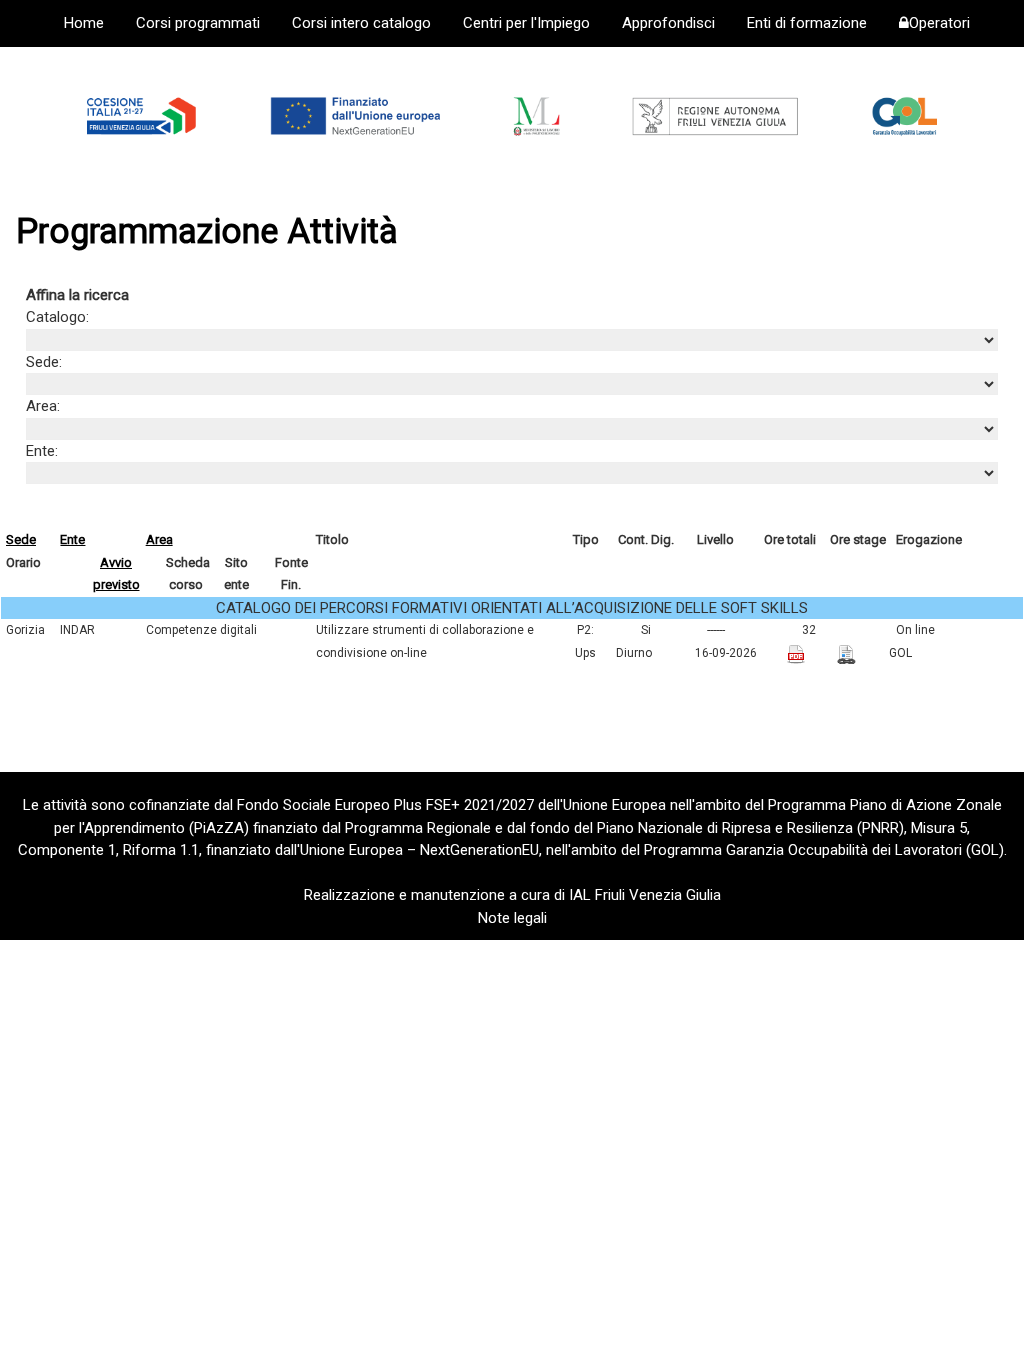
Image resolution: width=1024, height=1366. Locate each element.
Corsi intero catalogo (361, 23)
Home (84, 23)
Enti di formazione (807, 23)
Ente (72, 539)
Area (159, 539)
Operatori (939, 23)
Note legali (512, 918)
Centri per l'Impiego (526, 23)
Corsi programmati (198, 23)
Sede (21, 539)
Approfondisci (668, 23)
